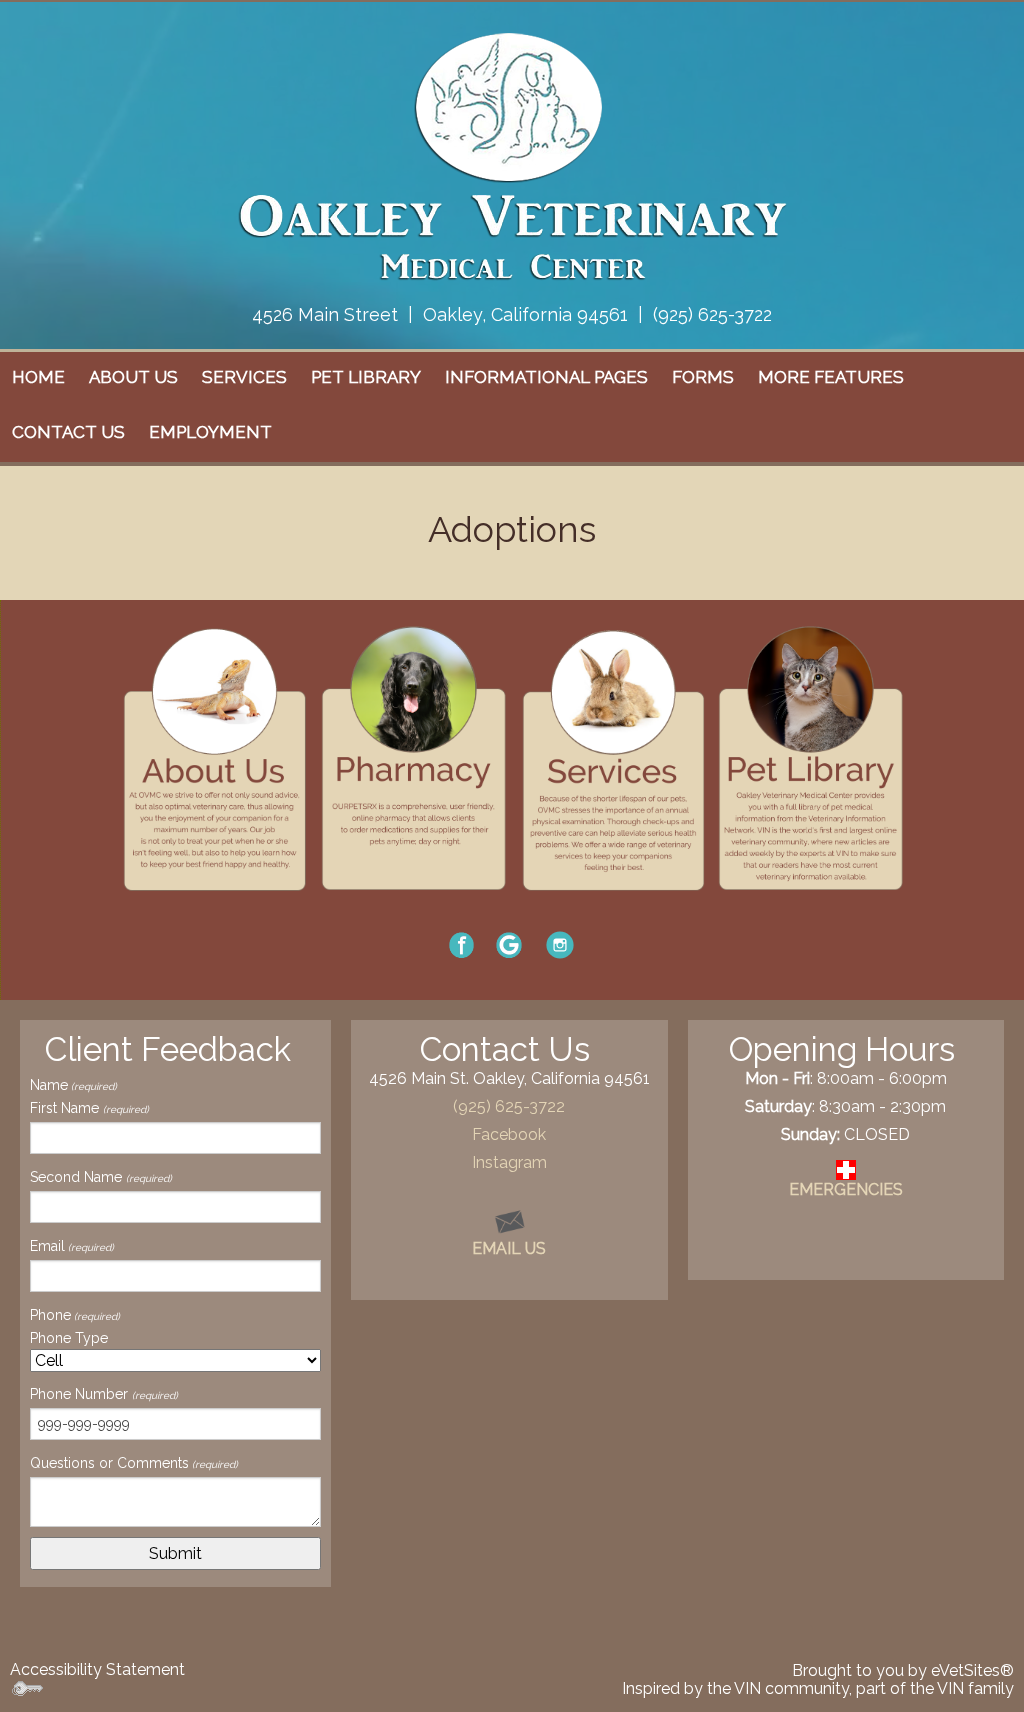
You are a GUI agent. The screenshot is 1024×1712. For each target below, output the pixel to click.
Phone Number (104, 1394)
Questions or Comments (134, 1463)
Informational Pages (546, 377)
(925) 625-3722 (712, 314)
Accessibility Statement (97, 1669)
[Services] (612, 756)
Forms (703, 377)
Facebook (509, 1134)
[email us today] (509, 1219)
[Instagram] (560, 943)
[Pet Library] (810, 757)
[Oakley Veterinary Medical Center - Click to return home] (512, 154)
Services (244, 377)
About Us (133, 377)
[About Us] (214, 756)
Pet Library (366, 377)
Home (38, 377)
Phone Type (69, 1338)
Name (73, 1085)
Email (72, 1246)
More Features (831, 377)
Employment (210, 432)
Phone (75, 1315)
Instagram (509, 1162)
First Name (89, 1108)
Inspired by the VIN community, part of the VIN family (818, 1688)
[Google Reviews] (508, 944)
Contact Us (68, 432)
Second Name (101, 1177)
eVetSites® (972, 1670)
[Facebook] (461, 944)
